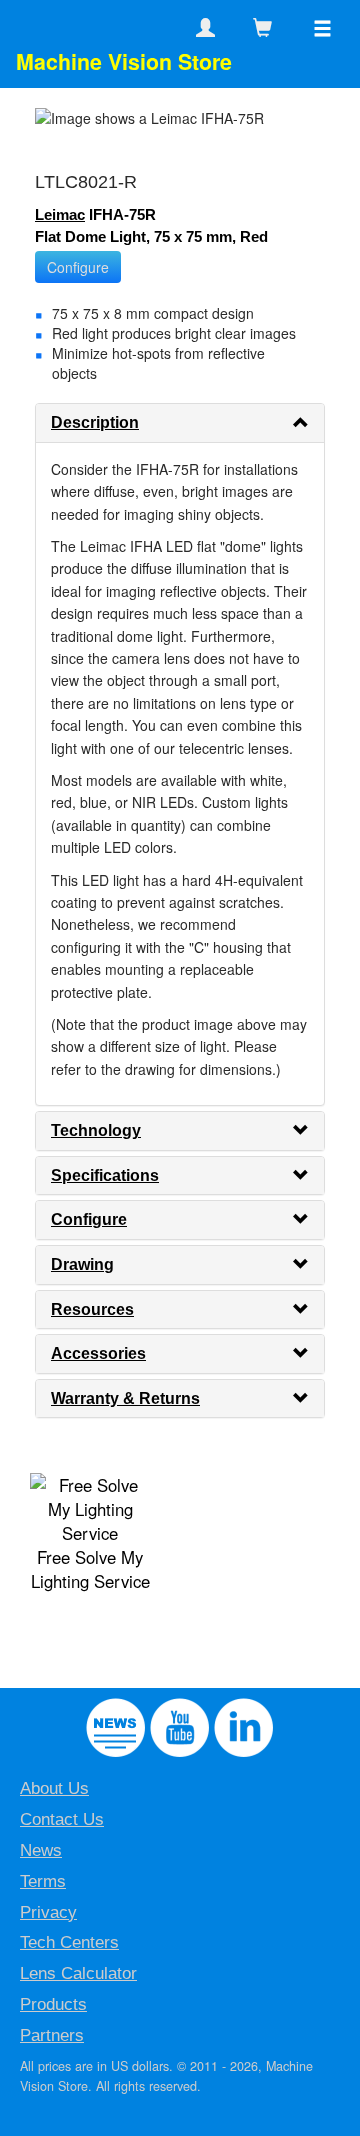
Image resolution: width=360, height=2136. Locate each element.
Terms (43, 1881)
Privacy (48, 1912)
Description (95, 422)
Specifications (105, 1175)
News (41, 1850)
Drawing (82, 1264)
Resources (92, 1309)
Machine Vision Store (124, 61)
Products (53, 2004)
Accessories (98, 1353)
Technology (96, 1130)
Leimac (60, 214)
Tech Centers (69, 1942)
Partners (52, 2035)
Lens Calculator (78, 1973)
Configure (78, 267)
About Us (54, 1788)
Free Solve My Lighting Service (90, 1569)
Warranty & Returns (125, 1398)
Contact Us (62, 1819)
